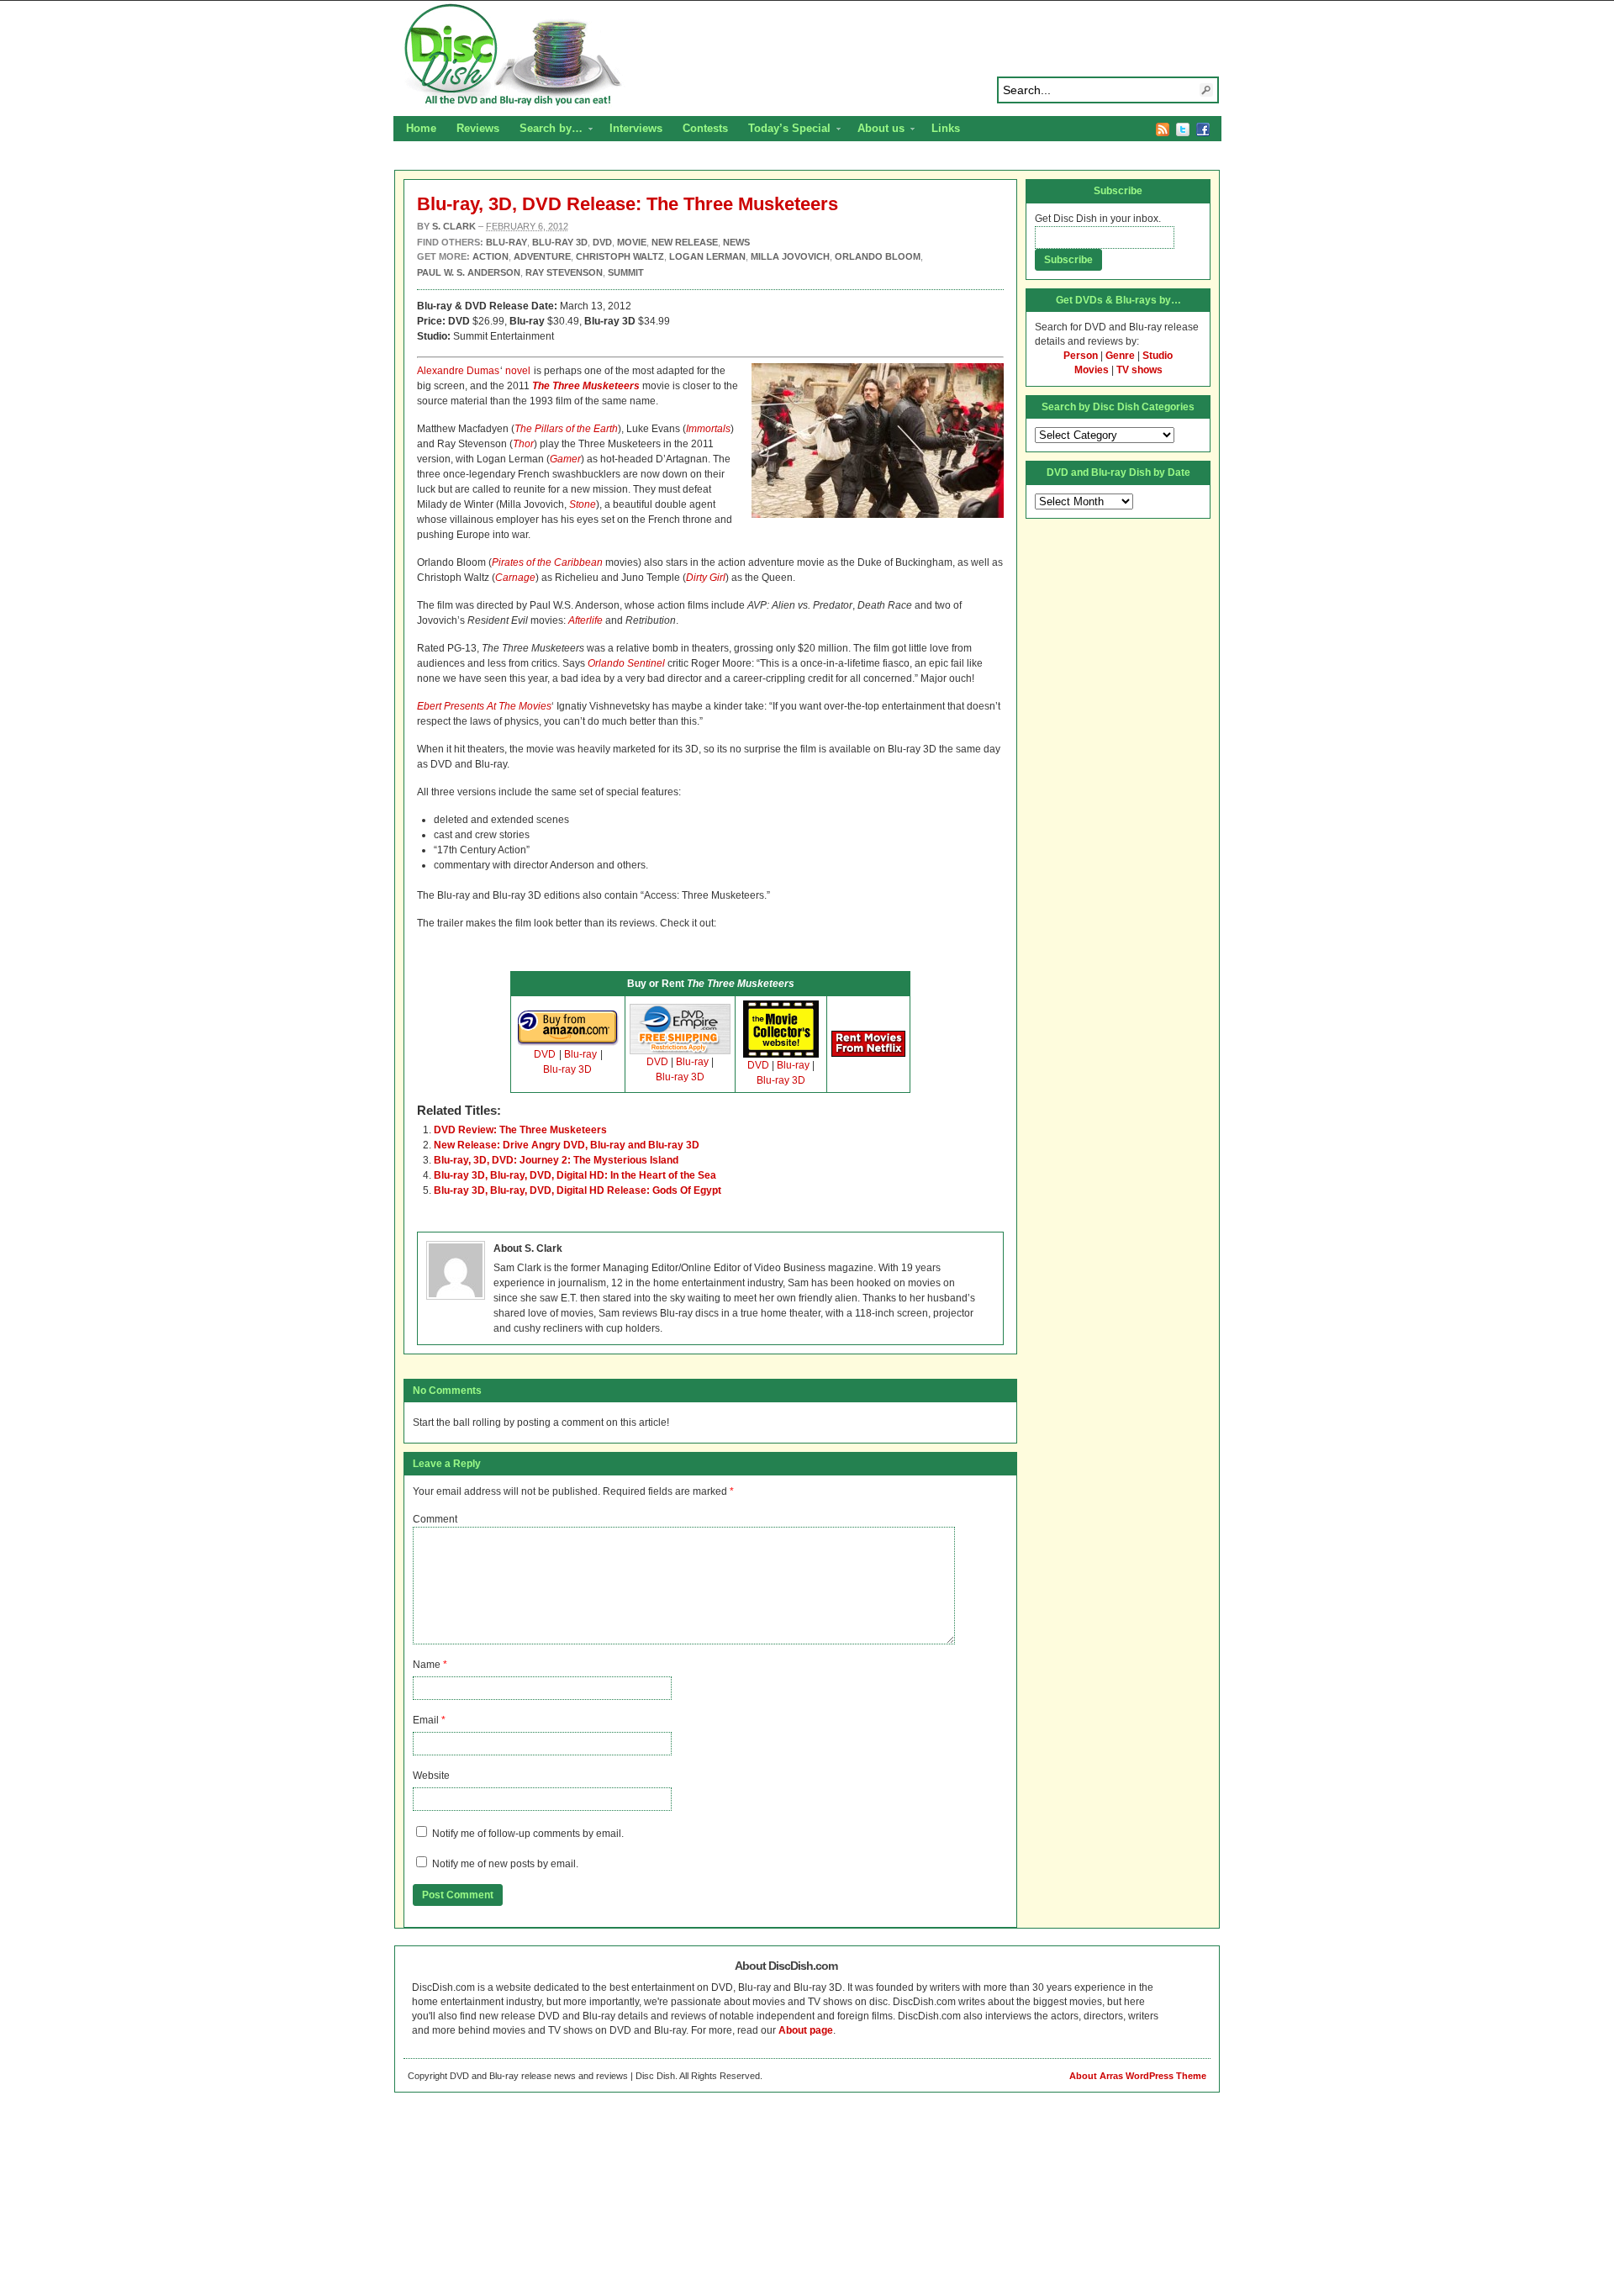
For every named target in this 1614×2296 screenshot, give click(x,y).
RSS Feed (1163, 129)
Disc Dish (807, 55)
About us (876, 130)
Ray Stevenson (564, 272)
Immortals (708, 429)
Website (431, 1776)
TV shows (1139, 370)
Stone (583, 504)
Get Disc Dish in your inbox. (1098, 219)
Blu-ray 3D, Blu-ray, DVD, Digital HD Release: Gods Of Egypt (578, 1190)
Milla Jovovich (790, 256)
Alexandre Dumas (458, 371)
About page (806, 2030)
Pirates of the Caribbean (547, 562)
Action (491, 256)
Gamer (565, 459)
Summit (626, 272)
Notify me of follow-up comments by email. (528, 1834)
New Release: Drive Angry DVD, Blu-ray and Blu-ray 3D (567, 1145)
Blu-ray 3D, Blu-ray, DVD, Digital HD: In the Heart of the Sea (575, 1175)
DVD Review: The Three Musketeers (520, 1130)
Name (427, 1665)
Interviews (636, 128)
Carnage (515, 578)
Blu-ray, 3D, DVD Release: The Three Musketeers (628, 204)
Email (426, 1720)
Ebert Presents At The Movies (484, 706)
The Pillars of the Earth (566, 429)
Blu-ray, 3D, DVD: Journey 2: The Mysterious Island (556, 1160)
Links (946, 128)
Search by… (546, 130)
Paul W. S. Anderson (469, 272)
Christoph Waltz (620, 256)
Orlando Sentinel (626, 663)
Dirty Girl (706, 578)
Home (421, 128)
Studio (1158, 356)
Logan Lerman (707, 256)
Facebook (1203, 129)
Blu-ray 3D (567, 1069)
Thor (523, 444)
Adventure (542, 256)
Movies (1092, 370)
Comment (435, 1519)
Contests (705, 128)
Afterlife (585, 620)
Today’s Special (784, 130)
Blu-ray (580, 1054)
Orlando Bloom (878, 256)
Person (1081, 356)
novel (518, 371)
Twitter (1183, 129)
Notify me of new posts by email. (505, 1864)
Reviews (478, 128)
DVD (545, 1054)
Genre (1120, 356)
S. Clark (454, 226)
